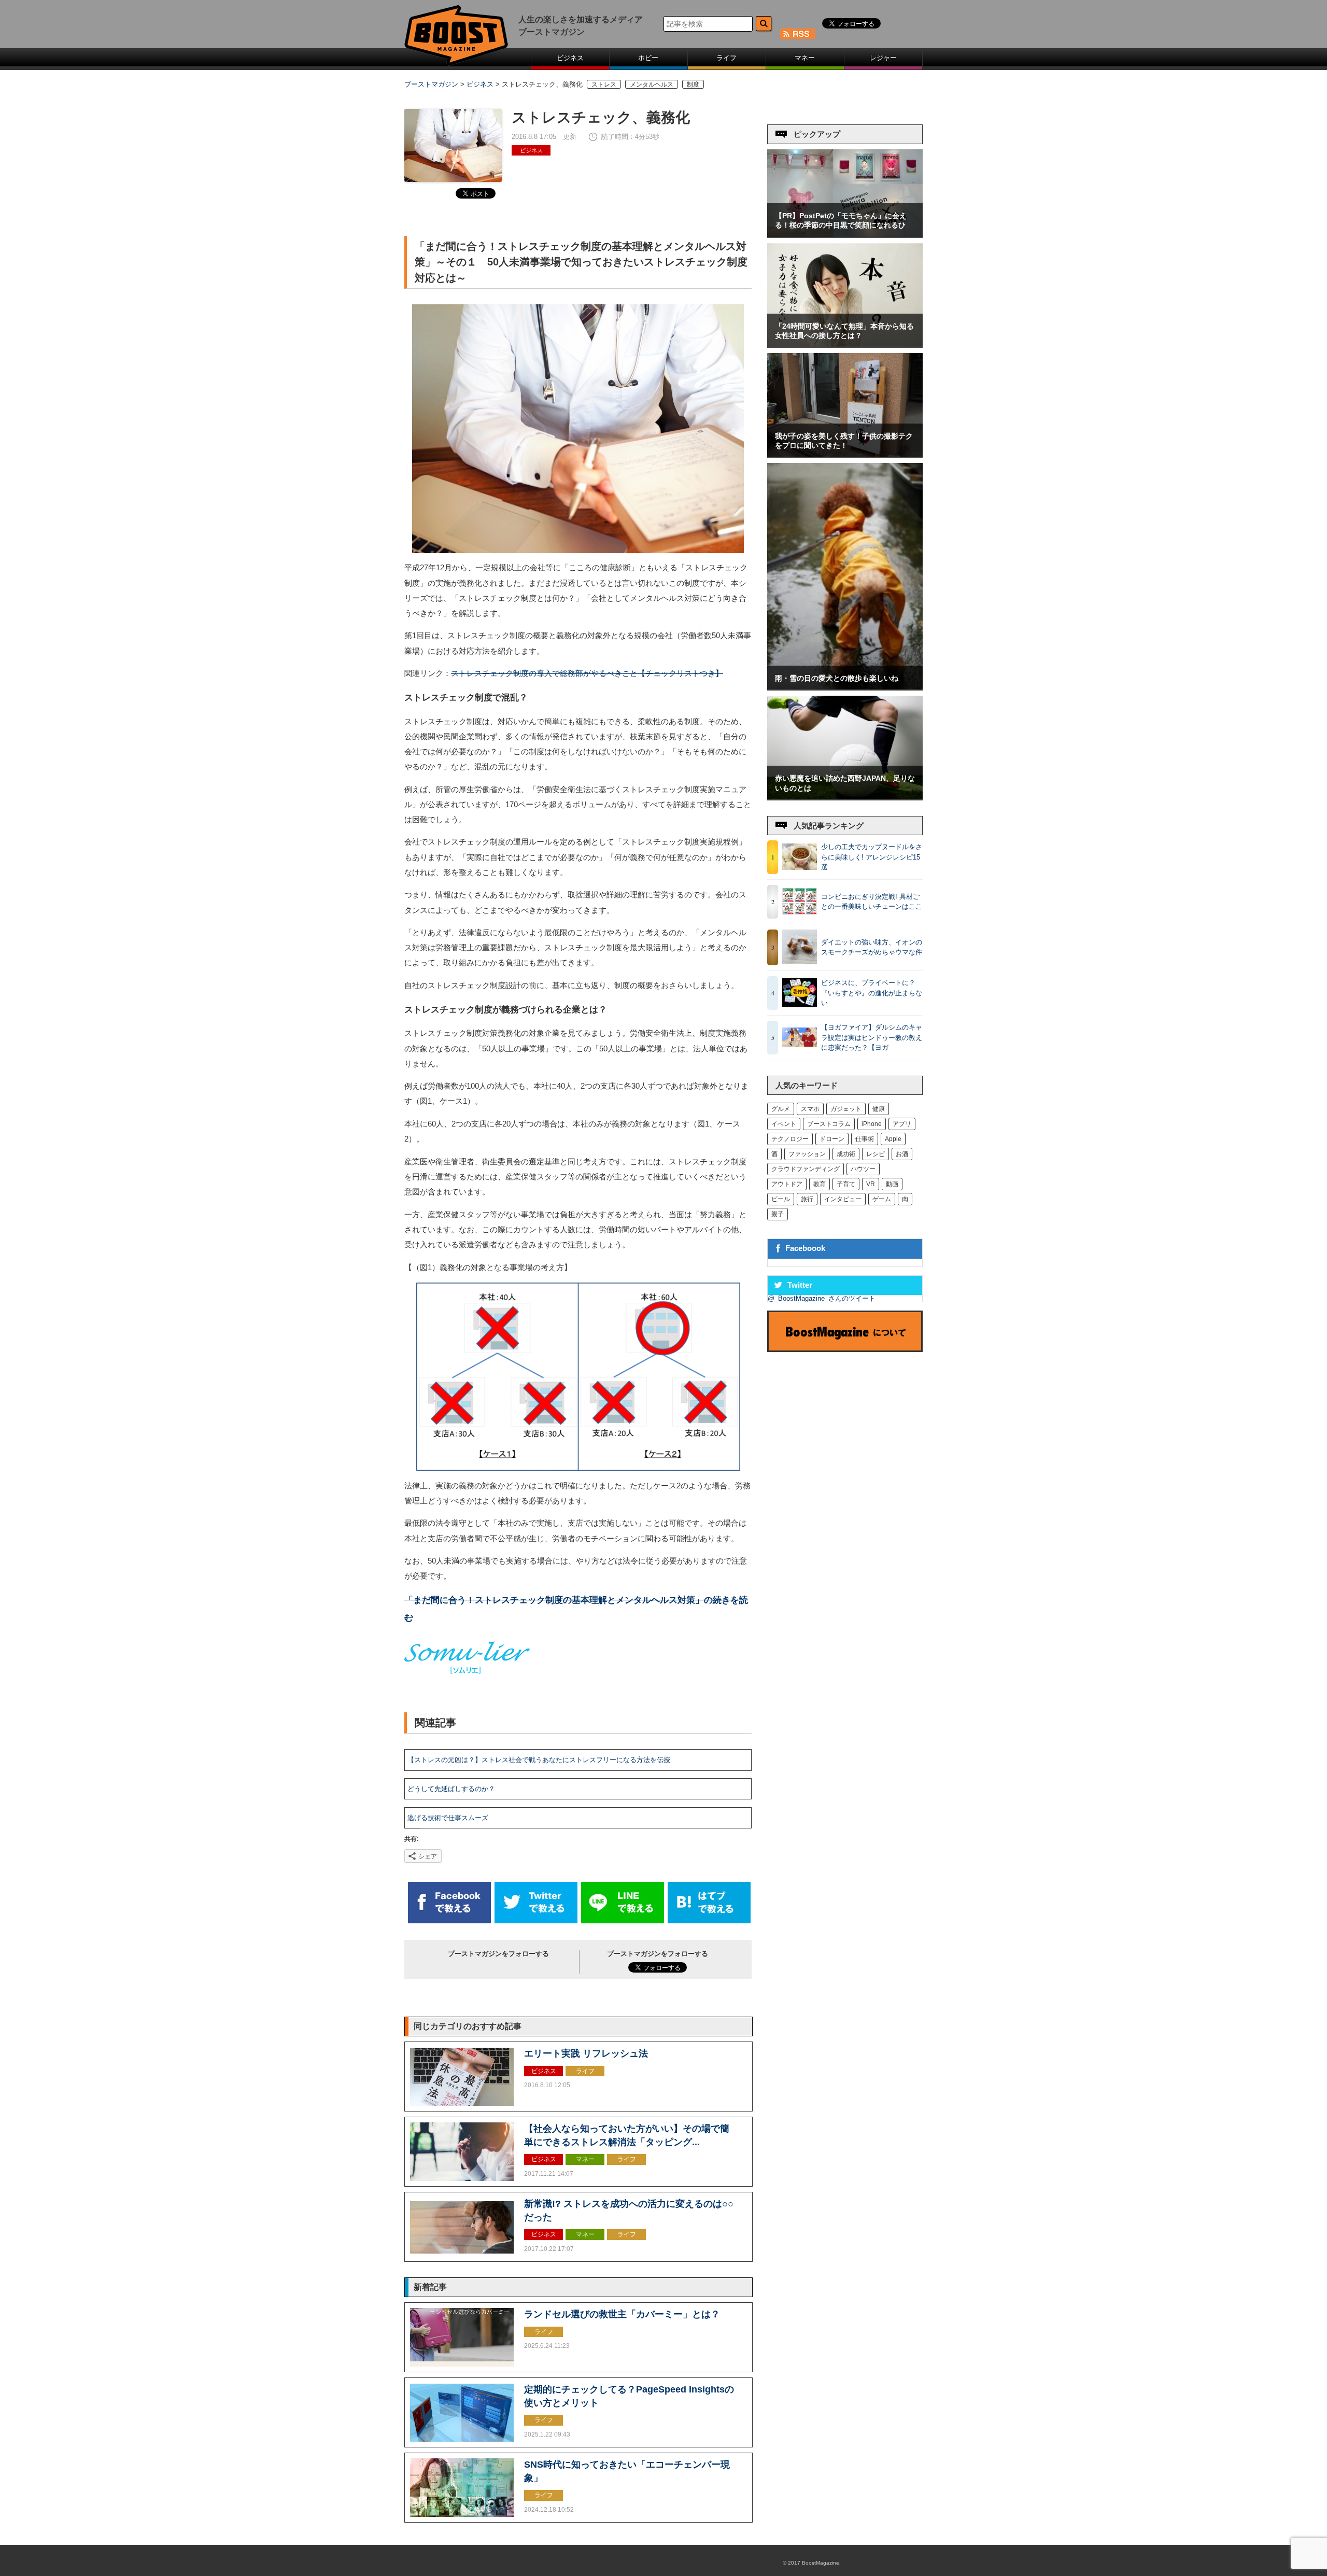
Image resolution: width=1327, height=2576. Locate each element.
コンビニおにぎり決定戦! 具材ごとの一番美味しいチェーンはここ (872, 902)
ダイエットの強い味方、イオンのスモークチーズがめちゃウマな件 (872, 947)
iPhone (872, 1124)
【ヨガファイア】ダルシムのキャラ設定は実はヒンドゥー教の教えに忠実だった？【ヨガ (872, 1037)
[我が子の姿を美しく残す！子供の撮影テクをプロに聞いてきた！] (845, 454)
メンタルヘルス (652, 84)
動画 (892, 1184)
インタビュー (843, 1199)
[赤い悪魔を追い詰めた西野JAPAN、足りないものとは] (845, 797)
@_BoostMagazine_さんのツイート (822, 1298)
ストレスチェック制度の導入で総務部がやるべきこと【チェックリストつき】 (587, 673)
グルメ (781, 1109)
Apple (893, 1139)
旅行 (807, 1199)
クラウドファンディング (806, 1169)
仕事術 (865, 1139)
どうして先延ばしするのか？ (451, 1789)
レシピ (876, 1154)
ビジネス (570, 58)
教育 (820, 1184)
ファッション (807, 1154)
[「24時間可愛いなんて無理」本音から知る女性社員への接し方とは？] (845, 344)
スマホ (810, 1109)
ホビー (648, 58)
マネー (805, 58)
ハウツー (863, 1169)
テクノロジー (790, 1139)
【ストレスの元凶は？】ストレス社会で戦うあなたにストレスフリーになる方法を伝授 (539, 1760)
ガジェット (846, 1109)
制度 (693, 84)
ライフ (726, 58)
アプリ (902, 1124)
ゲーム (882, 1199)
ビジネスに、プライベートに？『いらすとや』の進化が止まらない (872, 993)
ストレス (604, 84)
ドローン (832, 1139)
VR (871, 1184)
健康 (879, 1109)
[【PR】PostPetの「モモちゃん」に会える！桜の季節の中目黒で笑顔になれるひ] (845, 235)
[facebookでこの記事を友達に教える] (449, 1921)
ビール (781, 1199)
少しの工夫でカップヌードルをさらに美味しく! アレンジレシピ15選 (872, 857)
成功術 (846, 1154)
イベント (784, 1124)
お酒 (902, 1154)
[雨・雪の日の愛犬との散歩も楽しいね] (845, 687)
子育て (846, 1184)
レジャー (883, 58)
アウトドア (787, 1184)
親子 (778, 1214)
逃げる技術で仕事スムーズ (448, 1818)
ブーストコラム (829, 1124)
